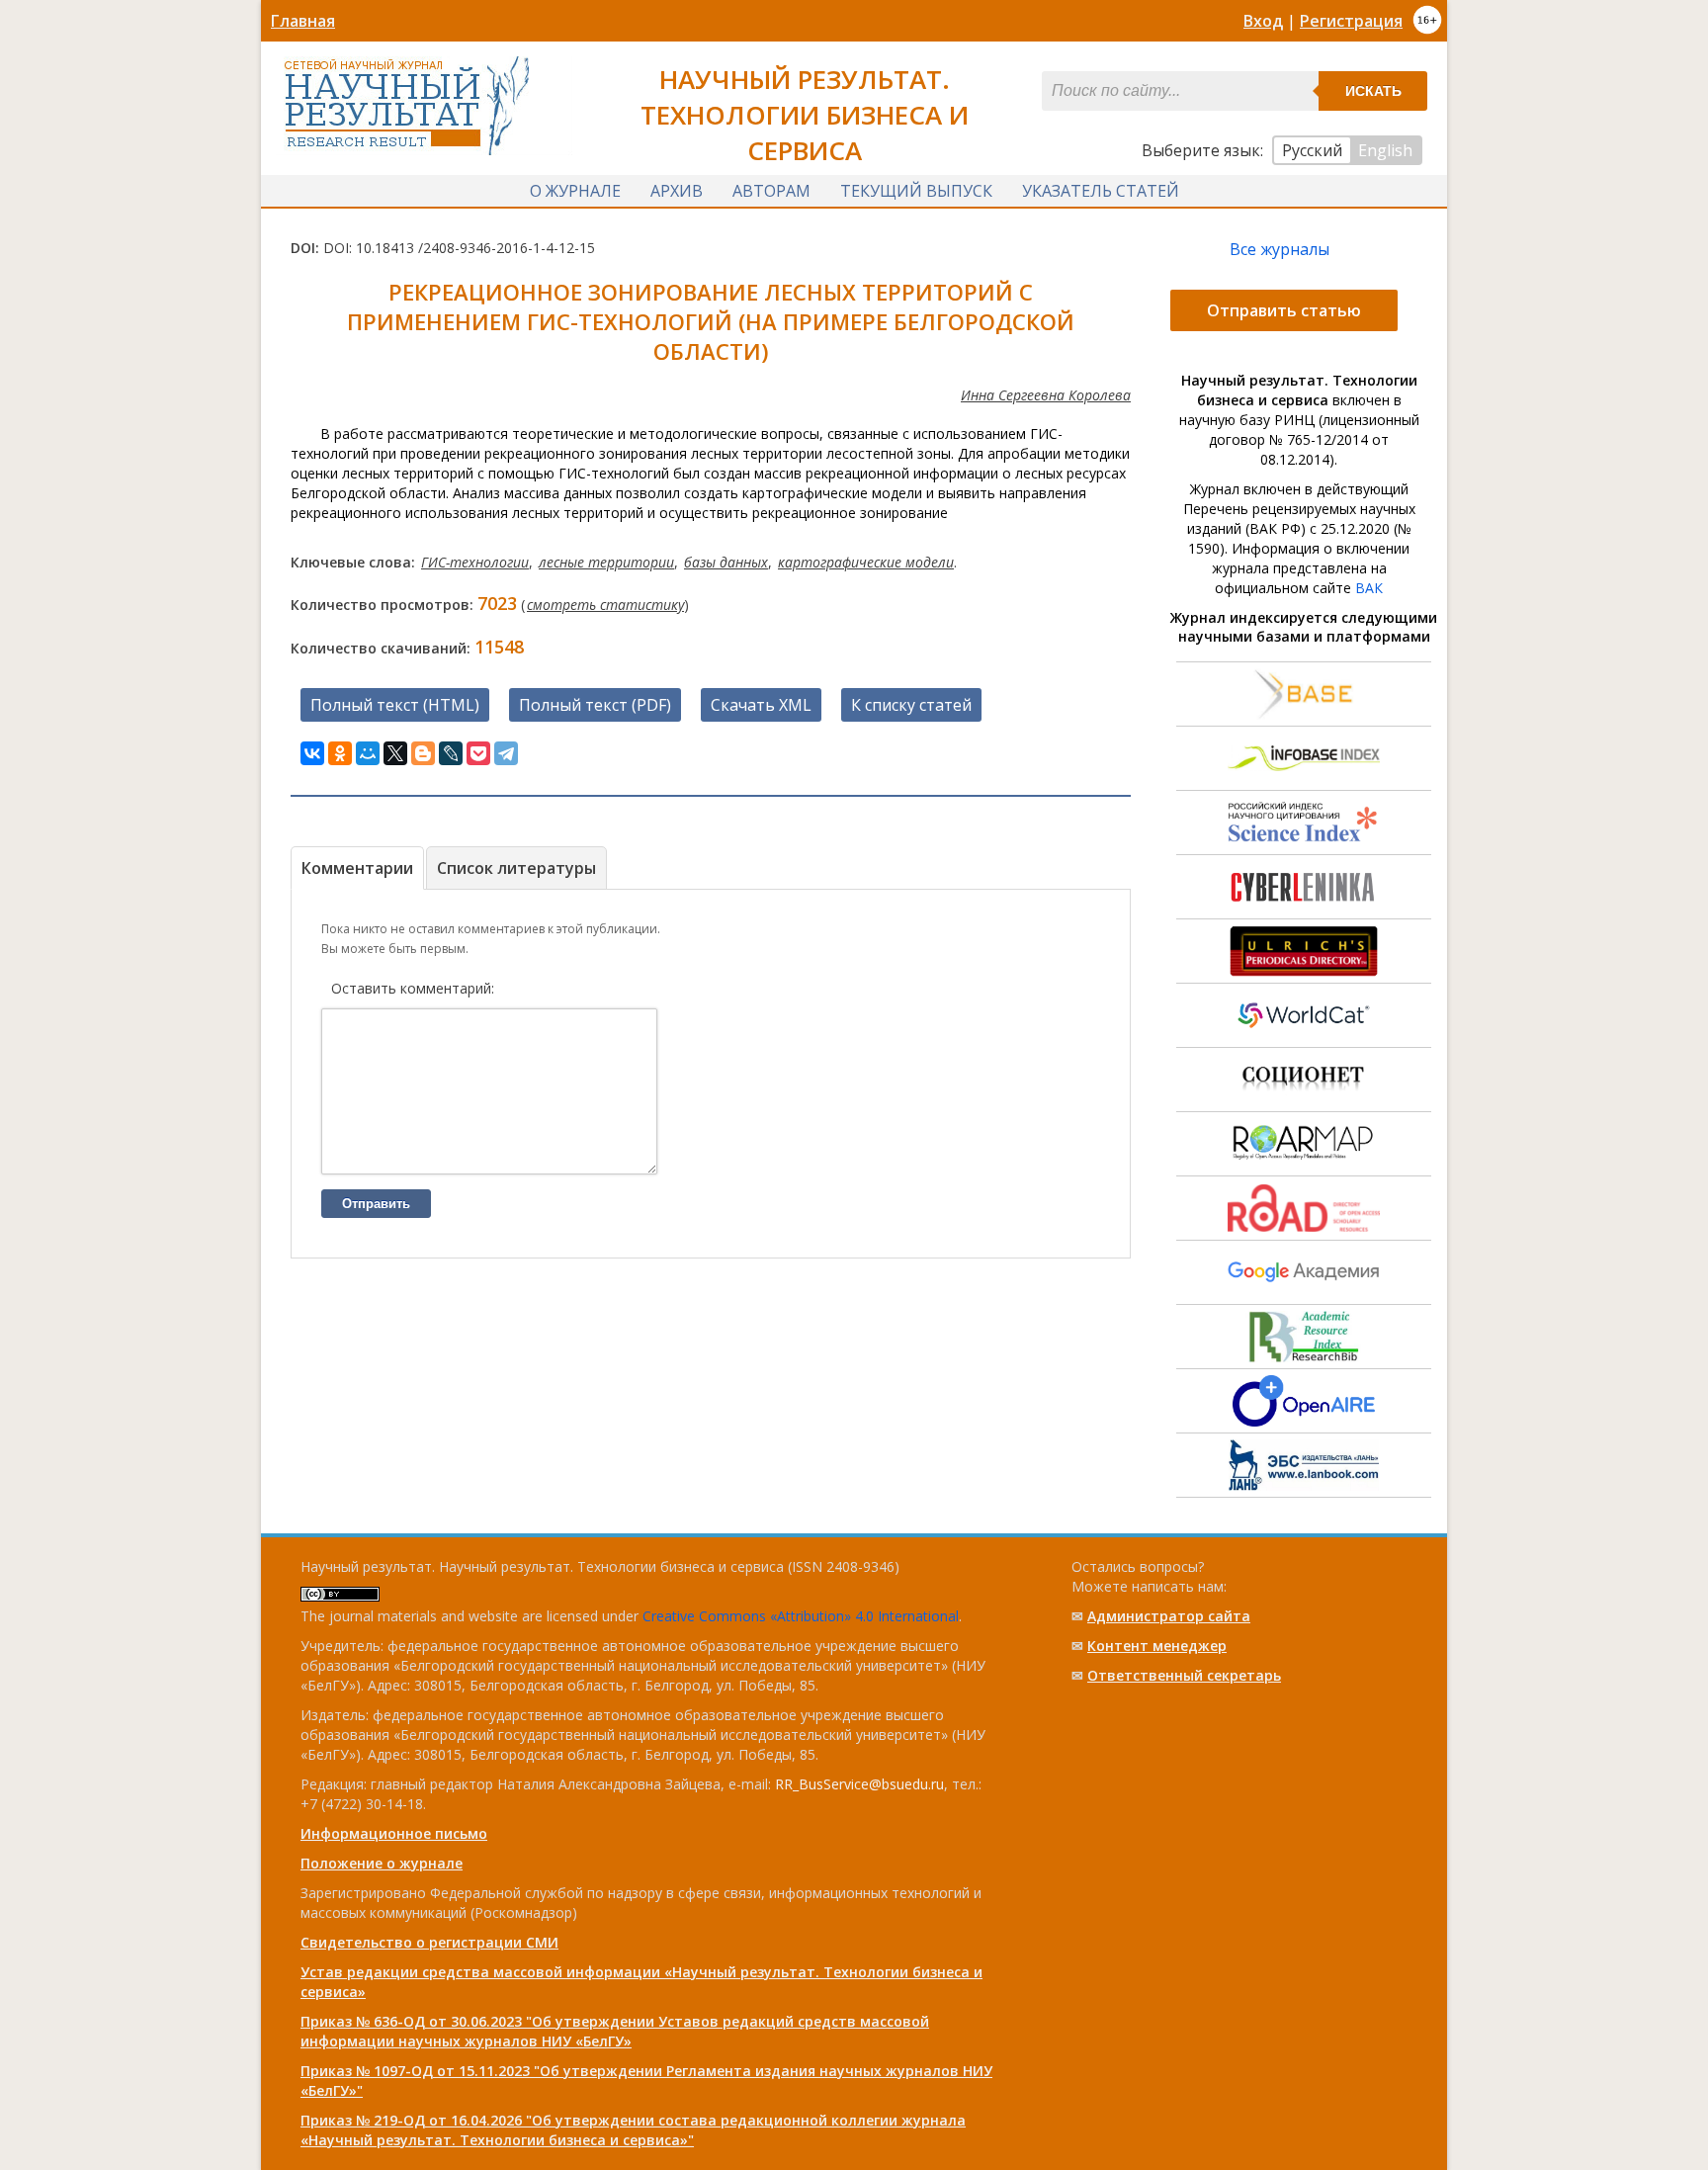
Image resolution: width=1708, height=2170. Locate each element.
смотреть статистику (605, 605)
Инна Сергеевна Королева (1046, 395)
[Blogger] (423, 753)
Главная (303, 21)
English (1385, 150)
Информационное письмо (394, 1833)
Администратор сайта (1169, 1616)
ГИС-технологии (475, 562)
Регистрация (1351, 21)
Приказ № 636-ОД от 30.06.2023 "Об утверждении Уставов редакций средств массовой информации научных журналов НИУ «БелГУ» (615, 2031)
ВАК (1369, 588)
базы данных (726, 562)
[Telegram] (506, 753)
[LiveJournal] (451, 753)
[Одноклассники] (340, 753)
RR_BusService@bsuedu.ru (859, 1784)
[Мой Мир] (368, 753)
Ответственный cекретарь (1184, 1675)
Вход (1263, 21)
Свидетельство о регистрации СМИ (429, 1942)
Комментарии (357, 868)
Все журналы (1280, 249)
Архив (677, 191)
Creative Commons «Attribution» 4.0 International (801, 1616)
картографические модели (866, 562)
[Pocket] (478, 753)
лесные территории (606, 562)
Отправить (376, 1204)
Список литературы (516, 868)
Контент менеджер (1157, 1646)
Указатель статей (1101, 191)
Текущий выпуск (916, 191)
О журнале (575, 191)
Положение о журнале (382, 1863)
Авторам (771, 191)
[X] (395, 753)
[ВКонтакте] (312, 753)
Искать (1373, 91)
